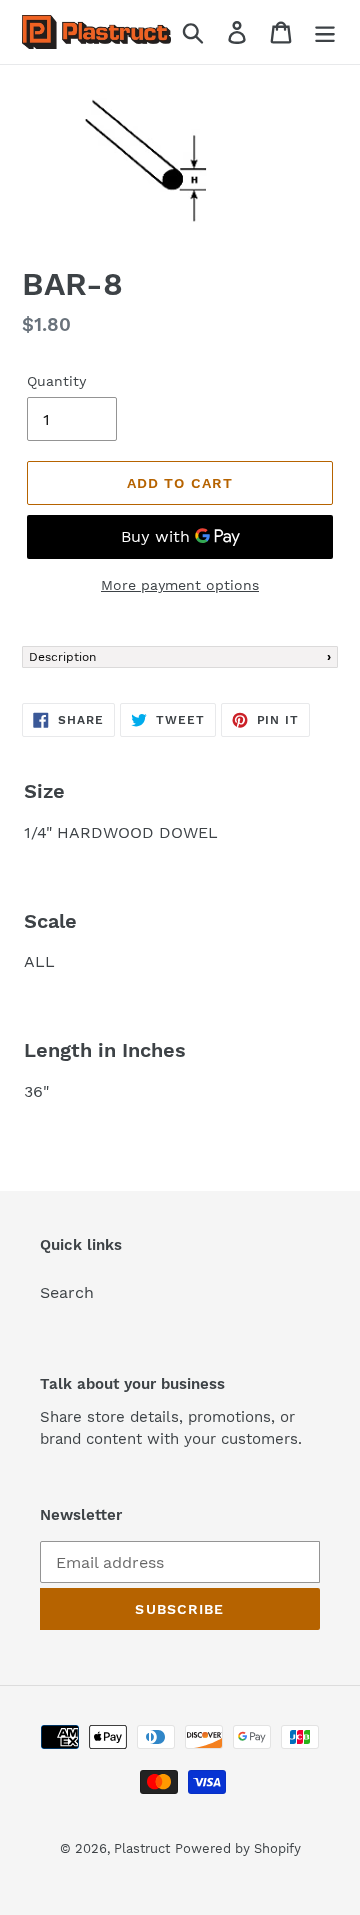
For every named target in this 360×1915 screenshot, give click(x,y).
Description (62, 657)
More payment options (180, 585)
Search (67, 1292)
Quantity (56, 381)
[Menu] (325, 32)
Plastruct (142, 1848)
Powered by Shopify (238, 1848)
